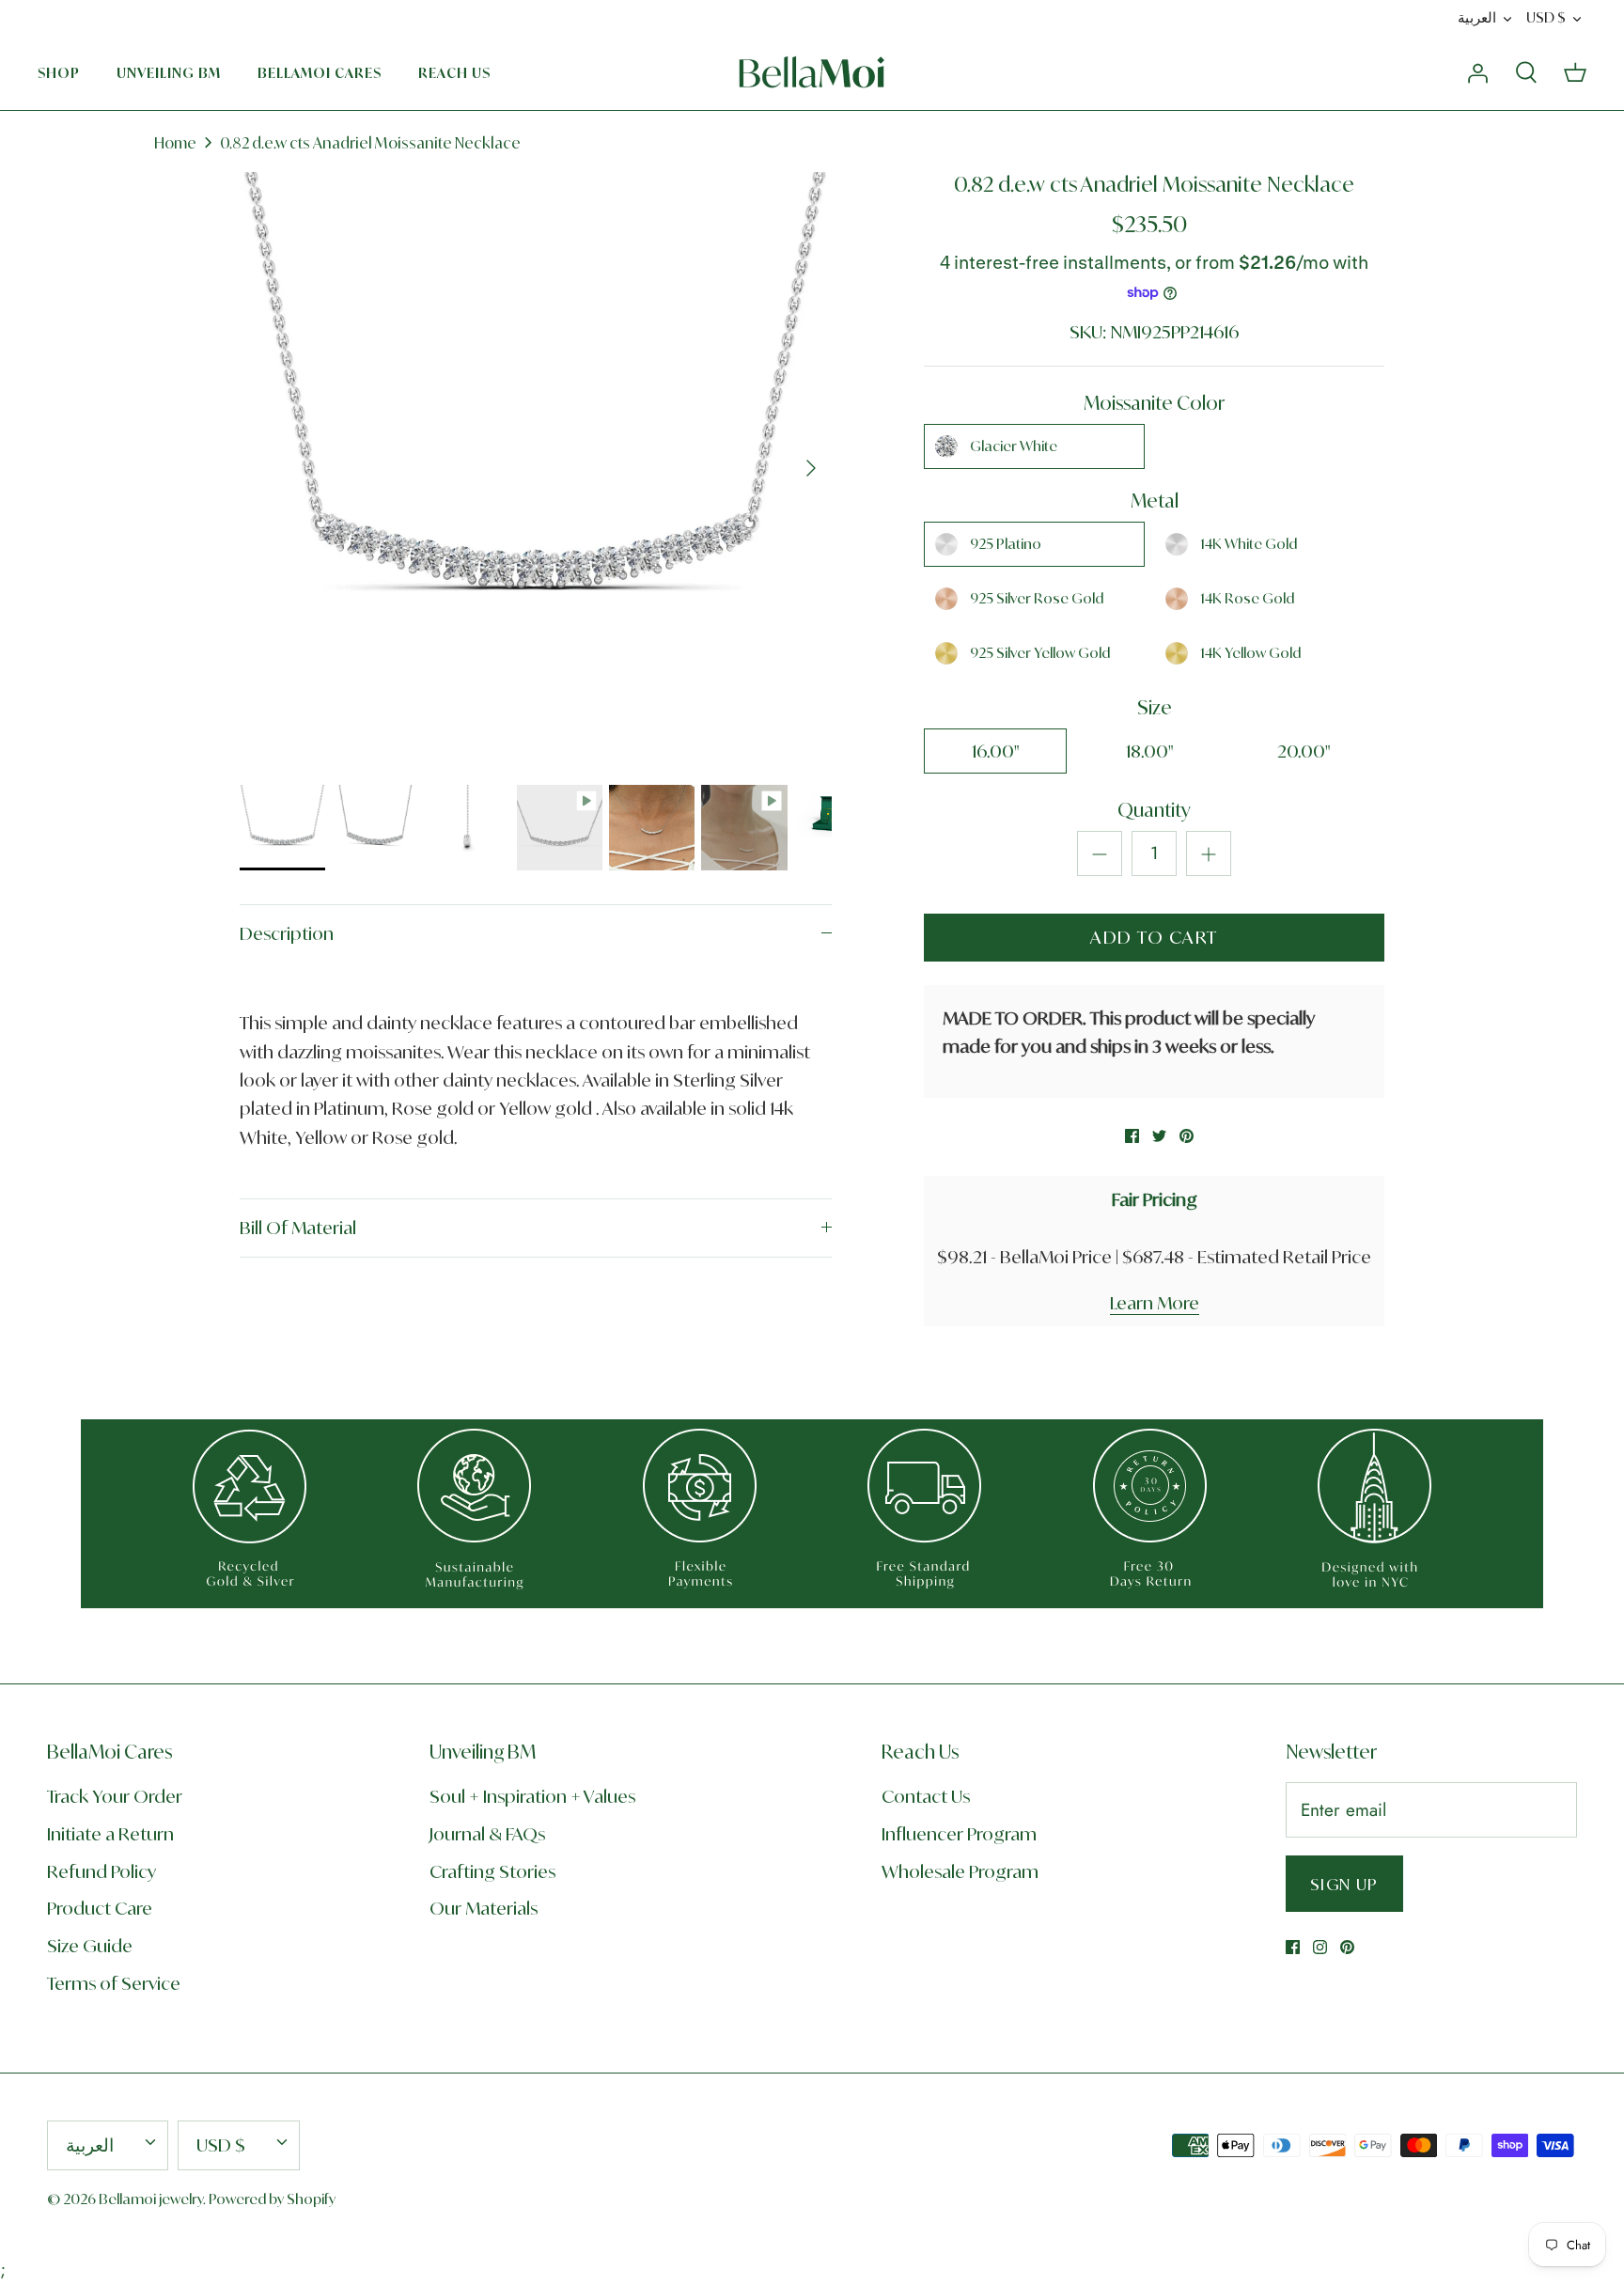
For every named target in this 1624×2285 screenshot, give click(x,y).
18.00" (1150, 751)
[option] (536, 468)
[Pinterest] (1347, 1947)
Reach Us (454, 73)
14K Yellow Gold (1250, 653)
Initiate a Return (110, 1834)
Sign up (1344, 1884)
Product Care (100, 1908)
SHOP (59, 73)
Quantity (1154, 810)
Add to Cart (1154, 937)
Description (287, 933)
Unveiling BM (169, 73)
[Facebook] (1293, 1947)
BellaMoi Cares (320, 73)
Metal (1155, 501)
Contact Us (926, 1796)
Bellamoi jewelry (151, 2199)
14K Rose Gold (1247, 598)
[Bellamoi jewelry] (812, 72)
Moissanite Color (1154, 403)
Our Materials (484, 1908)
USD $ (1546, 17)
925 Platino (1006, 544)
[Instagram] (1320, 1947)
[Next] (811, 468)
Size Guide (90, 1946)
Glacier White (1014, 446)
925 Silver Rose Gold (1037, 598)
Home (175, 143)
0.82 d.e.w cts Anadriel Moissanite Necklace (370, 143)
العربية (1477, 17)
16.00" (996, 751)
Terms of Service (114, 1983)
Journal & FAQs (487, 1834)
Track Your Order (115, 1796)
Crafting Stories (492, 1871)
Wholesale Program (960, 1871)
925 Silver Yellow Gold (1040, 653)
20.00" (1304, 751)
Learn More (1155, 1303)
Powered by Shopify (272, 2199)
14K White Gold (1249, 544)
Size (1155, 707)
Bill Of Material (298, 1228)
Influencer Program (959, 1834)
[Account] (1477, 72)
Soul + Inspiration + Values (532, 1796)
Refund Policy (101, 1871)
